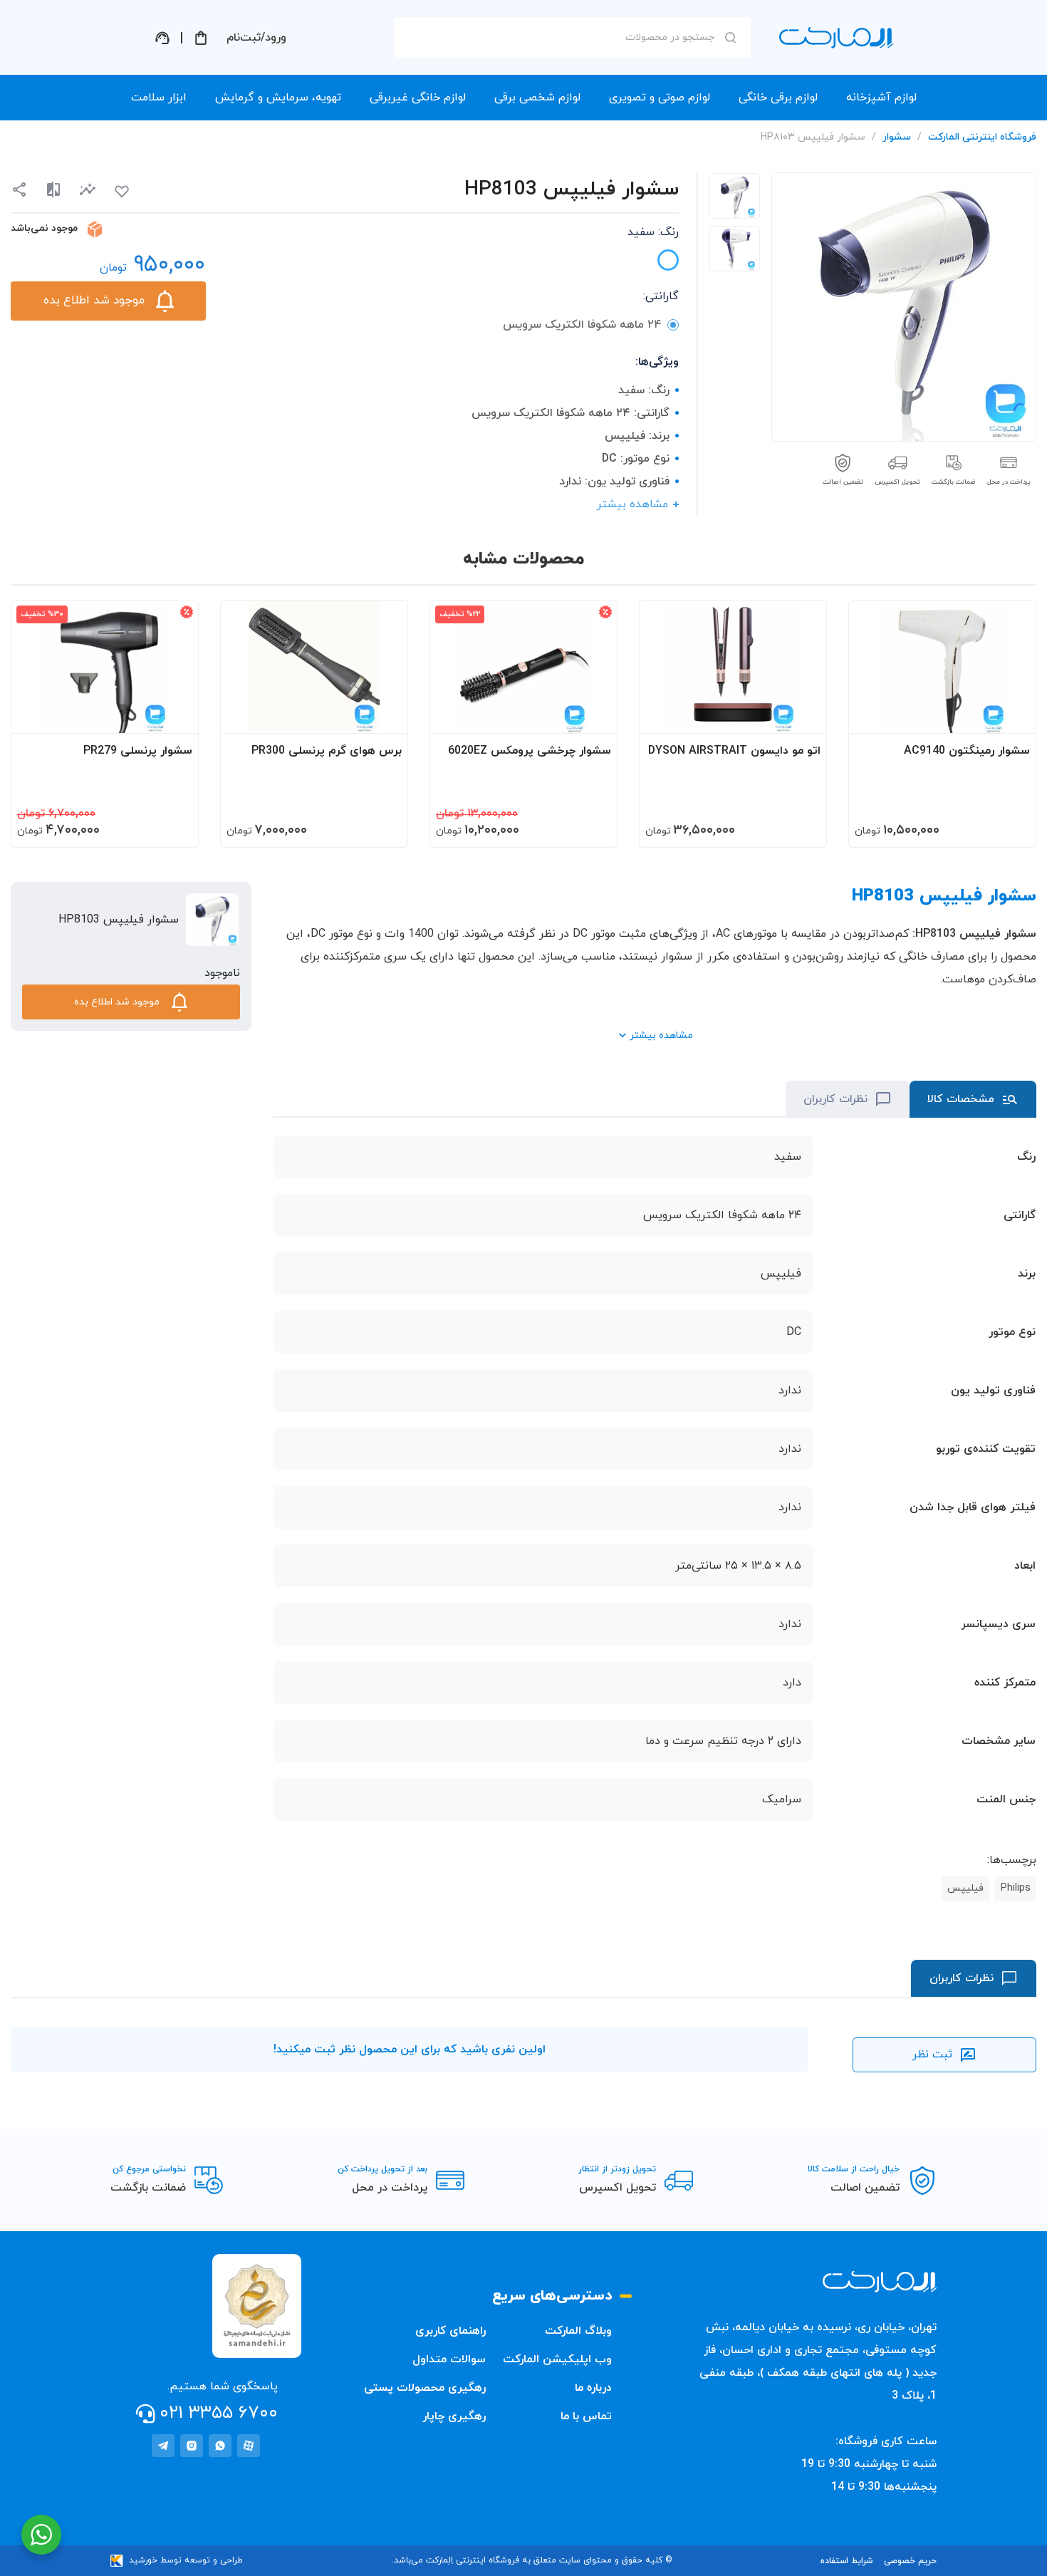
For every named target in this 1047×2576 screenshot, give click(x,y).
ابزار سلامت (159, 98)
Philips (1016, 1888)
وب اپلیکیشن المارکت (557, 2359)
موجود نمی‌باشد (44, 228)
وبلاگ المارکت (578, 2331)
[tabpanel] (735, 196)
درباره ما (593, 2388)
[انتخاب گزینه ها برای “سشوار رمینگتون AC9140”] (1011, 716)
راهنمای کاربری (450, 2331)
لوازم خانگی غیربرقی (418, 98)
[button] (88, 190)
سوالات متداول (449, 2359)
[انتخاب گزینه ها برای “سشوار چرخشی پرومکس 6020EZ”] (593, 716)
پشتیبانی (162, 38)
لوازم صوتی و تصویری (660, 98)
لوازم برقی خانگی (778, 98)
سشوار (897, 137)
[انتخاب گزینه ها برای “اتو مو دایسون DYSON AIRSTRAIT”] (802, 716)
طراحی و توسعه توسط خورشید (186, 2560)
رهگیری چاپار (454, 2416)
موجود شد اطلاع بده (94, 301)
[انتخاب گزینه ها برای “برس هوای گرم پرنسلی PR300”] (383, 716)
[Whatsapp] (220, 2446)
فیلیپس (965, 1888)
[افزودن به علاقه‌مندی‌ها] (122, 192)
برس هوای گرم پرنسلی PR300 (327, 751)
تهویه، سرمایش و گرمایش (278, 98)
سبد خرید (201, 38)
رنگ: (653, 232)
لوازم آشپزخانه (881, 98)
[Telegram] (163, 2446)
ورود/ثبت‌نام (256, 38)
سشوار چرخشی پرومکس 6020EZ (530, 751)
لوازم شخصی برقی (537, 98)
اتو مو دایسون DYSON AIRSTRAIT (734, 751)
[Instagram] (192, 2446)
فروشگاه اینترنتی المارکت (982, 137)
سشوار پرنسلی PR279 (138, 751)
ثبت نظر (932, 2055)
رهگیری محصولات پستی (425, 2388)
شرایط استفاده (847, 2561)
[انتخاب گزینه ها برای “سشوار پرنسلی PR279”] (174, 716)
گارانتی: (661, 296)
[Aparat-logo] (249, 2446)
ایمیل (712, 165)
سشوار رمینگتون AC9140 (967, 751)
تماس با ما (586, 2416)
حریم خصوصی (910, 2561)
